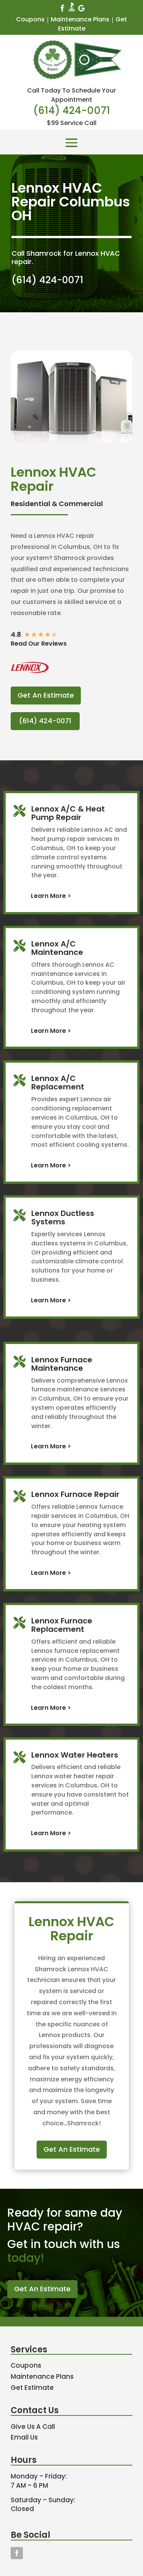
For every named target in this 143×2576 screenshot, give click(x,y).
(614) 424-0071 (72, 110)
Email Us (24, 2437)
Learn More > (51, 896)
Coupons (30, 19)
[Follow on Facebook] (17, 2553)
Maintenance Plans (80, 19)
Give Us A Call (33, 2427)
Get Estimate (32, 2388)
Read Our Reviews (39, 644)
